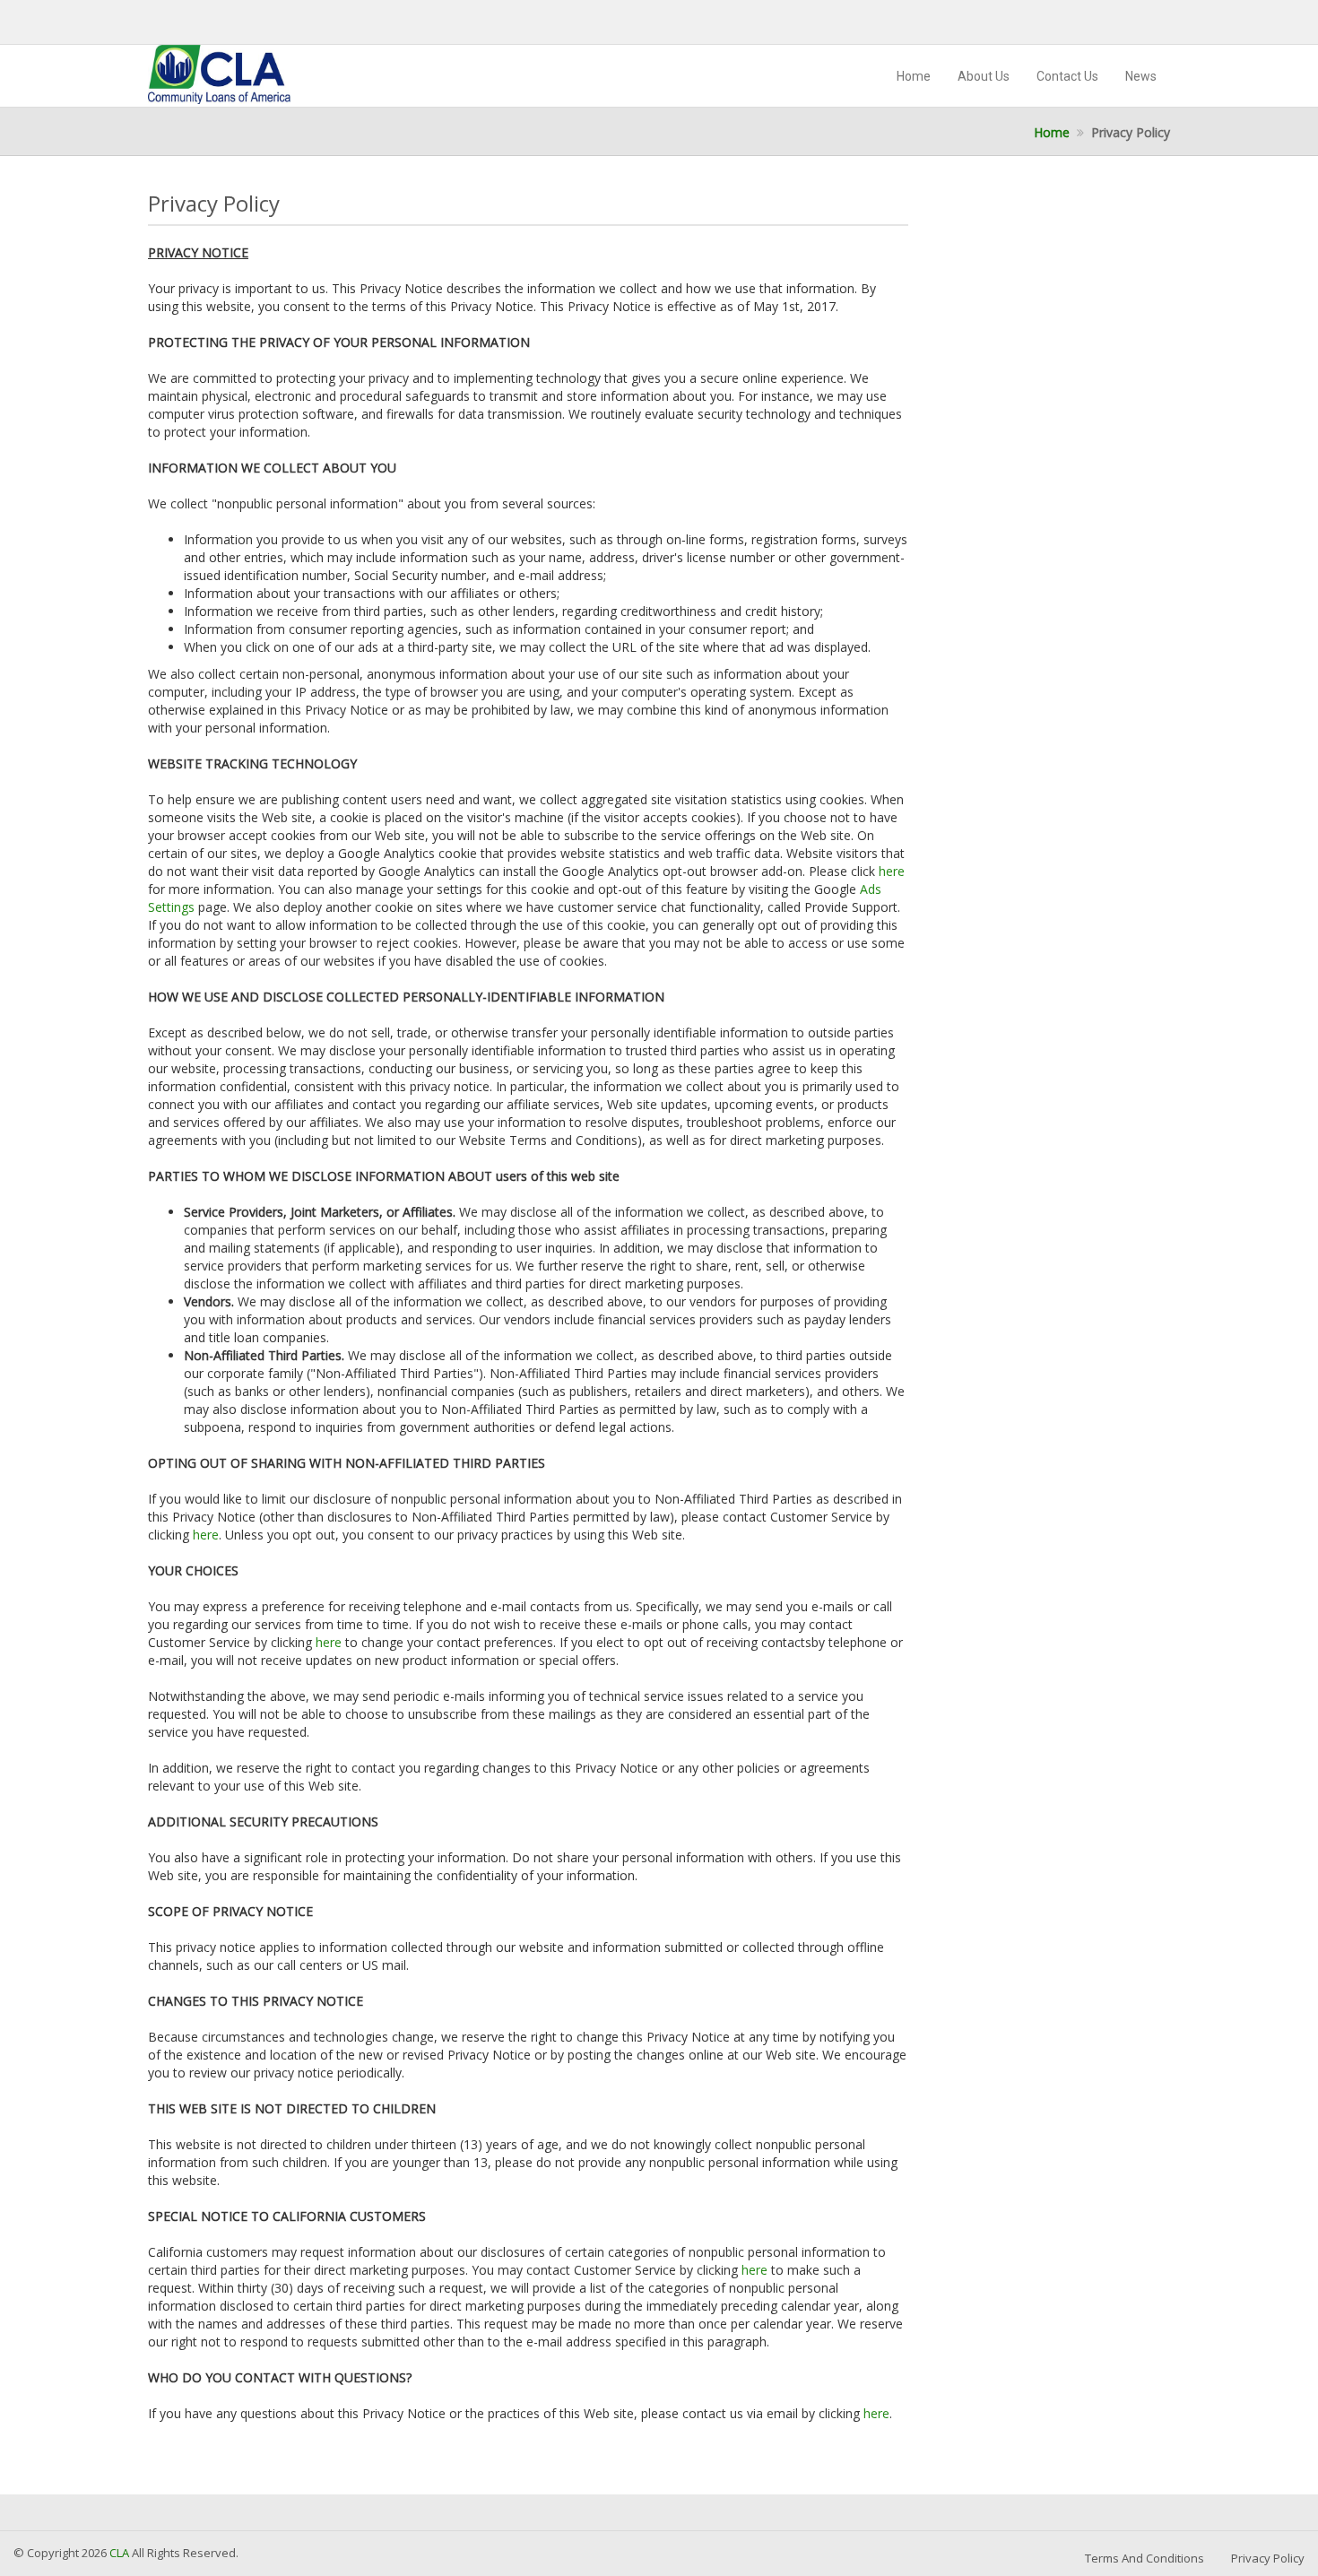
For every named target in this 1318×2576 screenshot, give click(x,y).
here (892, 871)
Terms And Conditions (1145, 2558)
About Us (984, 76)
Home (914, 76)
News (1141, 76)
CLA (121, 2553)
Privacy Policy (1268, 2558)
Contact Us (1067, 76)
